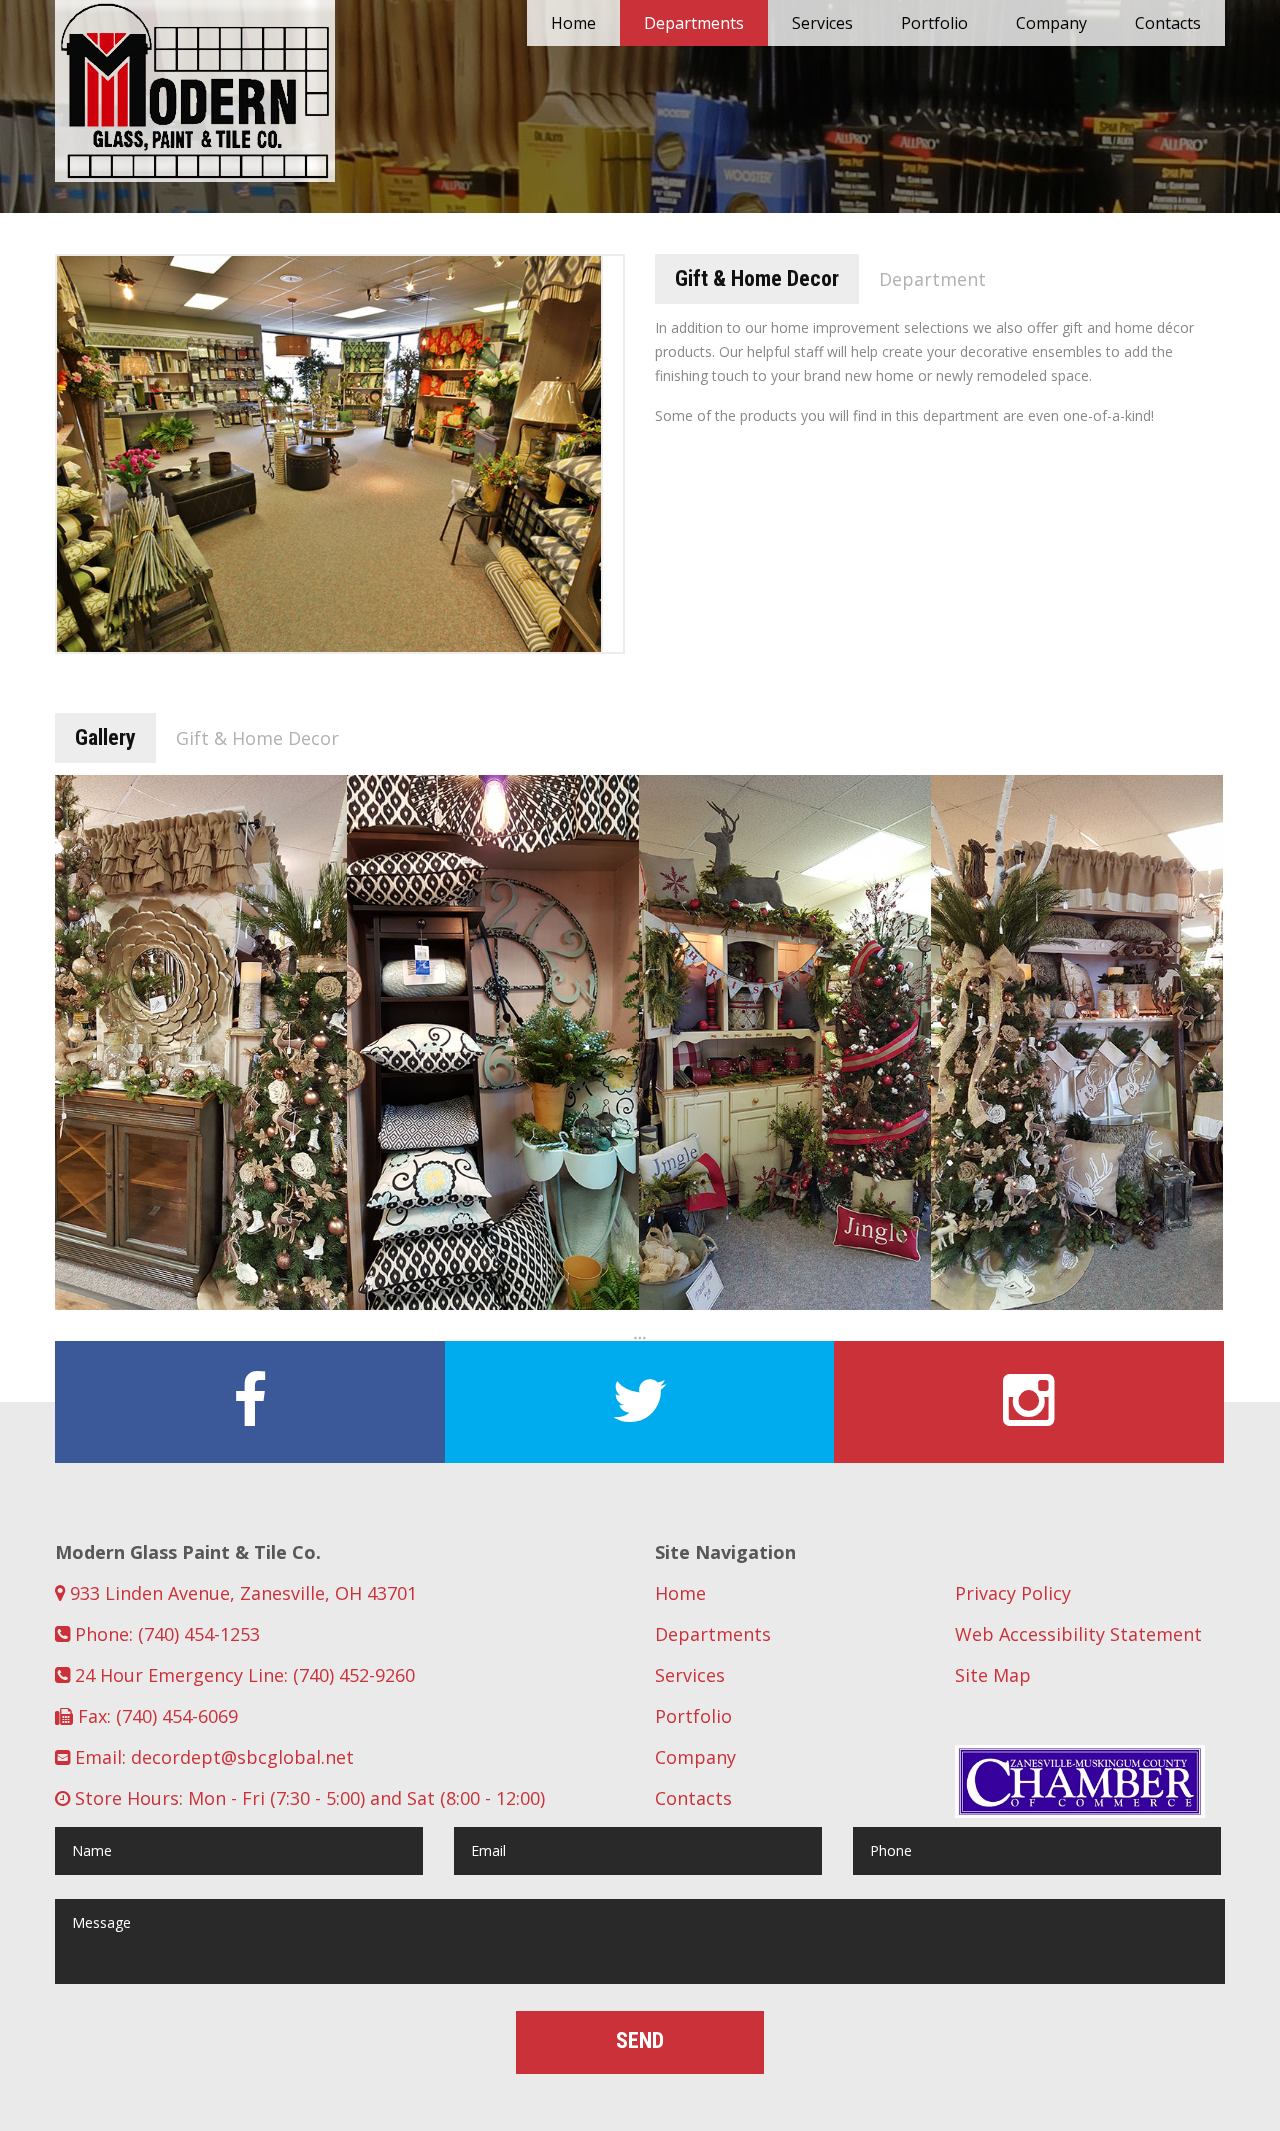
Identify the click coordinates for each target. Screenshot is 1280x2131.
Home (573, 23)
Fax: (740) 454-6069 (155, 1716)
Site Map (993, 1675)
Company (1051, 23)
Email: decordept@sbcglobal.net (212, 1757)
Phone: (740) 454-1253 (165, 1634)
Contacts (1168, 23)
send (640, 2040)
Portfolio (934, 23)
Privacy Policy (1013, 1593)
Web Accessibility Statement (1078, 1634)
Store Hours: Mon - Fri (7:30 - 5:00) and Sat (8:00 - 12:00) (307, 1798)
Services (822, 23)
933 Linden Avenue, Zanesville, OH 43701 (241, 1593)
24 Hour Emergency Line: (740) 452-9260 (242, 1675)
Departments (694, 23)
